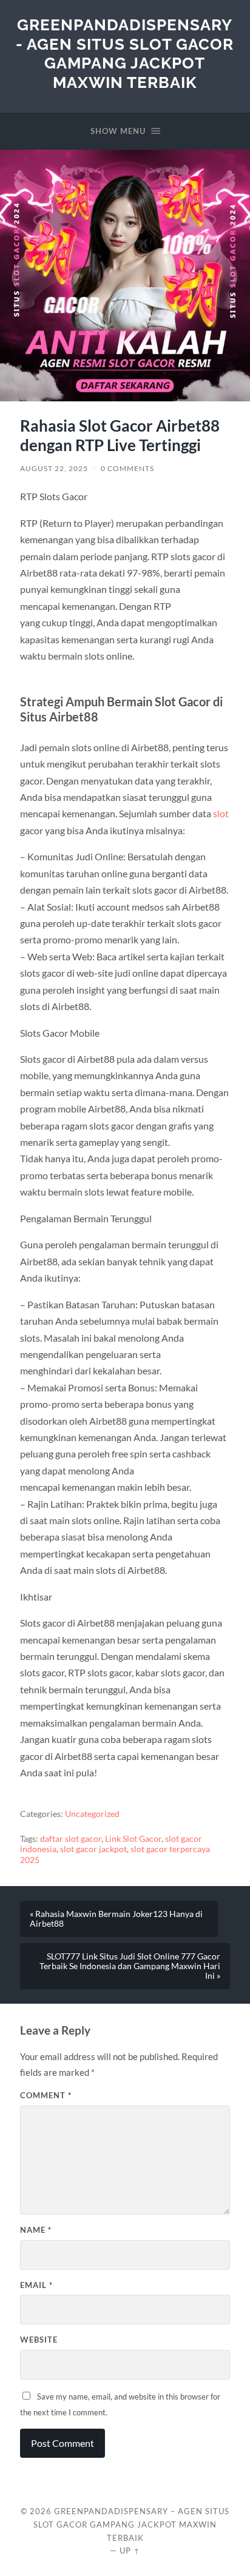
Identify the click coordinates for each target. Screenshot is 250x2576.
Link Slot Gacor (133, 1839)
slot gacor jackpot (93, 1849)
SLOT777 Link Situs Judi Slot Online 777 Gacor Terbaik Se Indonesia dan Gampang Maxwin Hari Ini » (130, 1966)
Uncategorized (92, 1814)
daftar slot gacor (71, 1839)
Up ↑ (130, 2551)
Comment (46, 2095)
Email (36, 2285)
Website (39, 2340)
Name (36, 2230)
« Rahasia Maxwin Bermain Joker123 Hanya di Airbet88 (116, 1919)
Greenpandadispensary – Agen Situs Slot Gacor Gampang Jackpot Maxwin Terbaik (131, 2524)
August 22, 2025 (54, 468)
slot (221, 813)
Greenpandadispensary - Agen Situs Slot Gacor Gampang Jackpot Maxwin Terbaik (125, 53)
